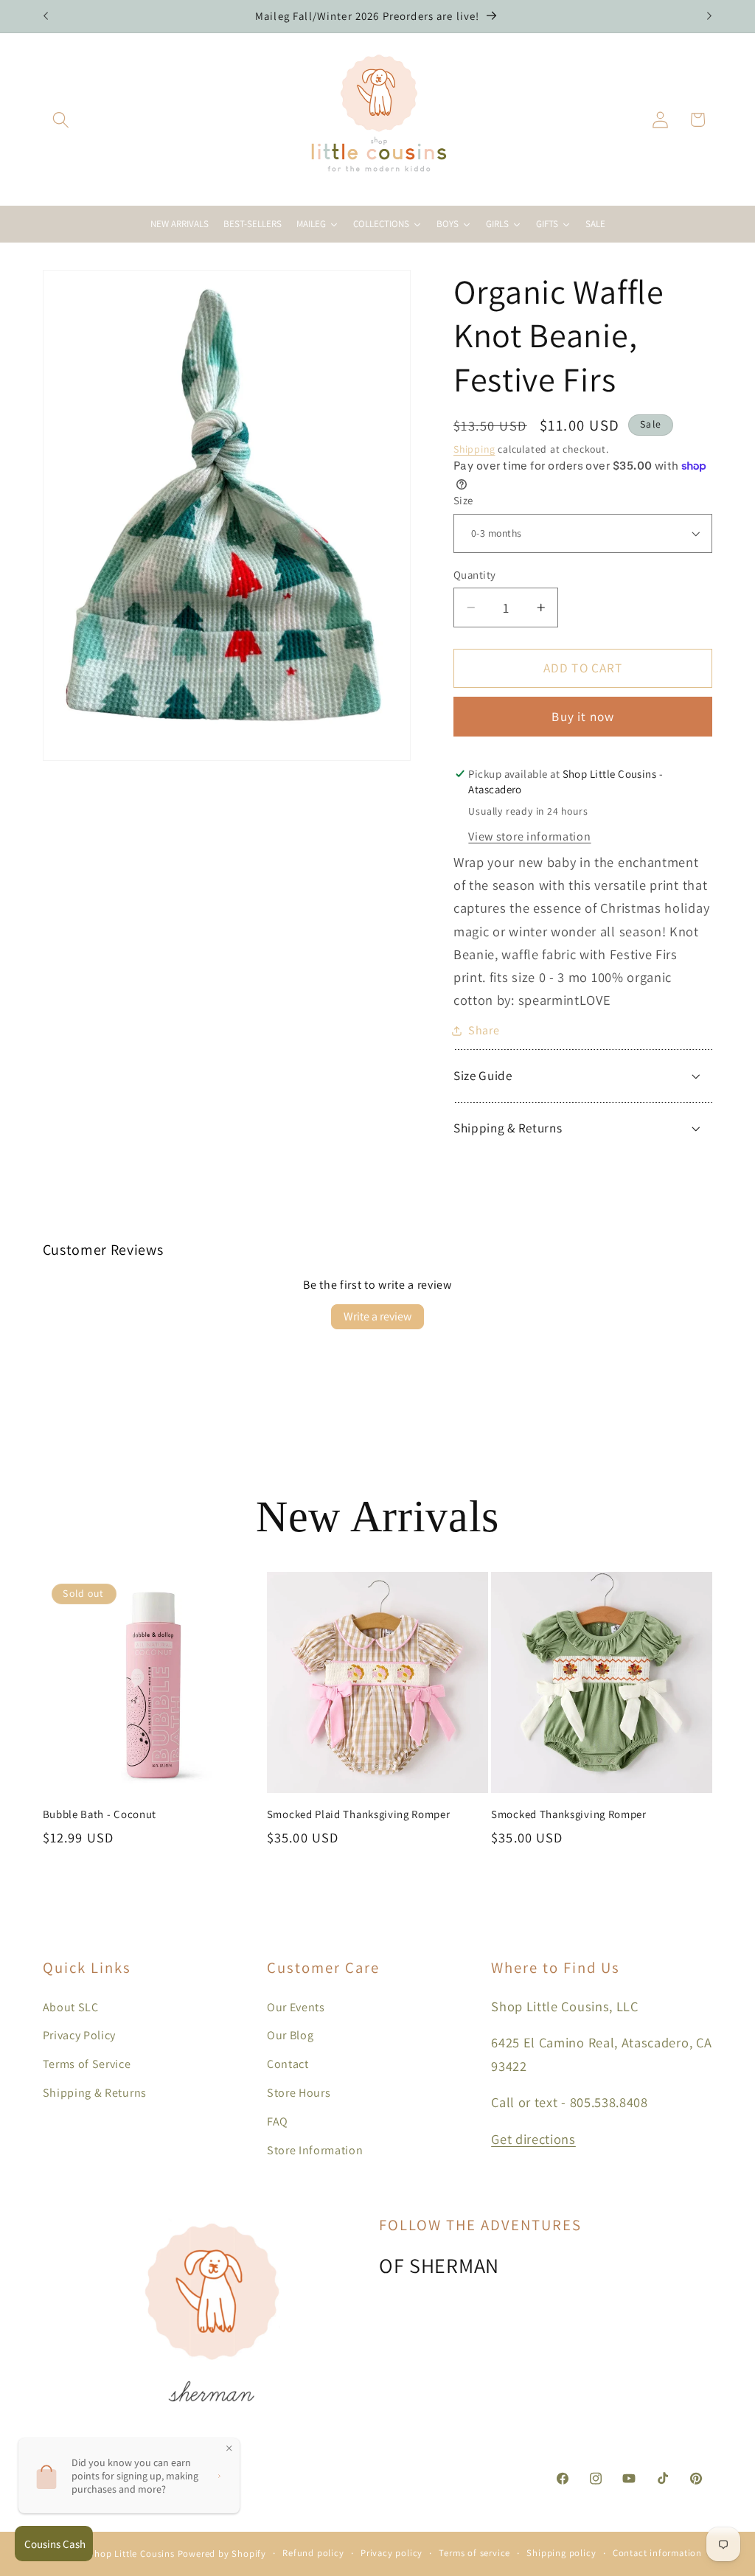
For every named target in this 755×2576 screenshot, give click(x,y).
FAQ (278, 2121)
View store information (529, 836)
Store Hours (299, 2093)
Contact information (657, 2553)
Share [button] (484, 1030)
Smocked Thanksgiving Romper (569, 1814)
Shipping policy (561, 2553)
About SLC (71, 2007)
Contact (288, 2064)
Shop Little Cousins (131, 2554)
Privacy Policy (80, 2035)
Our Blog (290, 2035)
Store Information (315, 2150)
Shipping (474, 449)
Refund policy (313, 2553)
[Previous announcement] (46, 16)
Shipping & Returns (95, 2093)
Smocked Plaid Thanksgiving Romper (359, 1814)
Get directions (533, 2139)
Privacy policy (392, 2553)
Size (463, 500)
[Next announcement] (709, 16)
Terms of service (474, 2553)
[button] (62, 120)
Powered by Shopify (222, 2554)
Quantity (475, 575)
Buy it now (583, 716)
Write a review (377, 1316)
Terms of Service (87, 2064)
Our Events (296, 2007)
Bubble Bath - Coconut (100, 1814)
